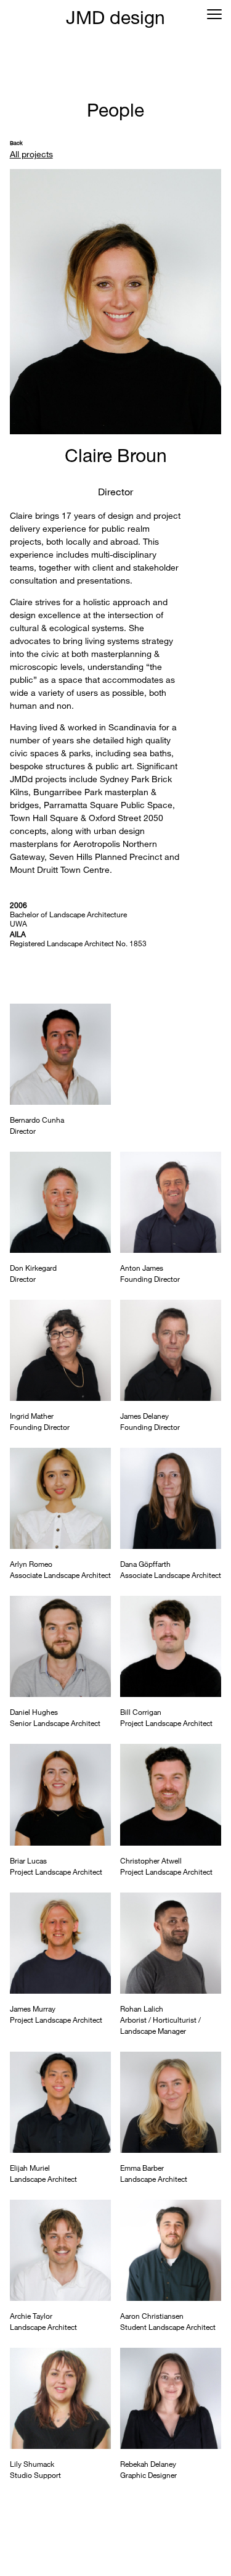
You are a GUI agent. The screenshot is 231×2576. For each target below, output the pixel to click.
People (115, 109)
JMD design (115, 17)
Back (16, 143)
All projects (31, 154)
